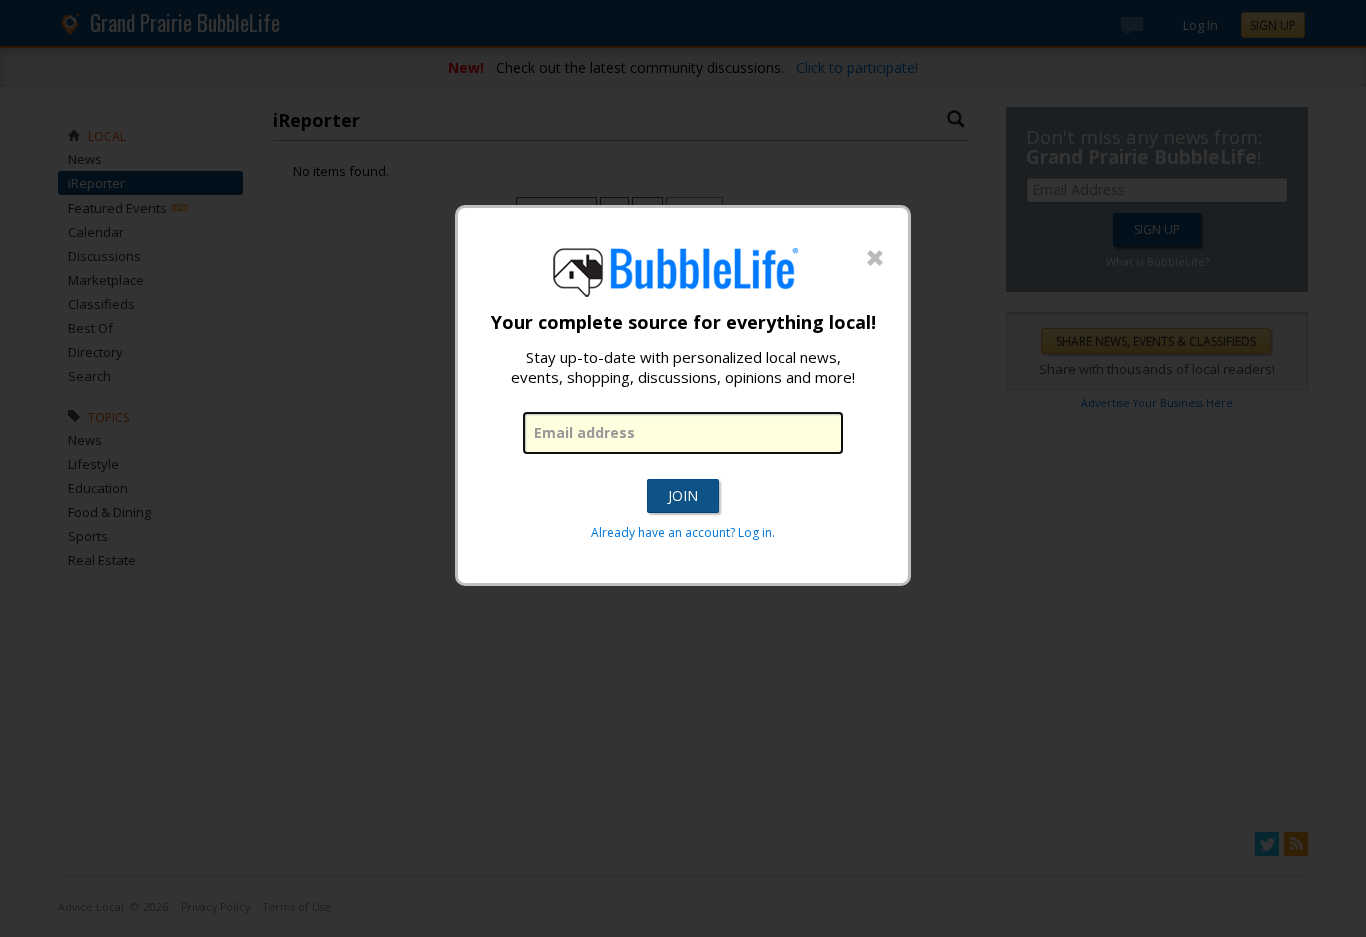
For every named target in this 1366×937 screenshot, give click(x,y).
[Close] (875, 259)
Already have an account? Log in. (683, 532)
